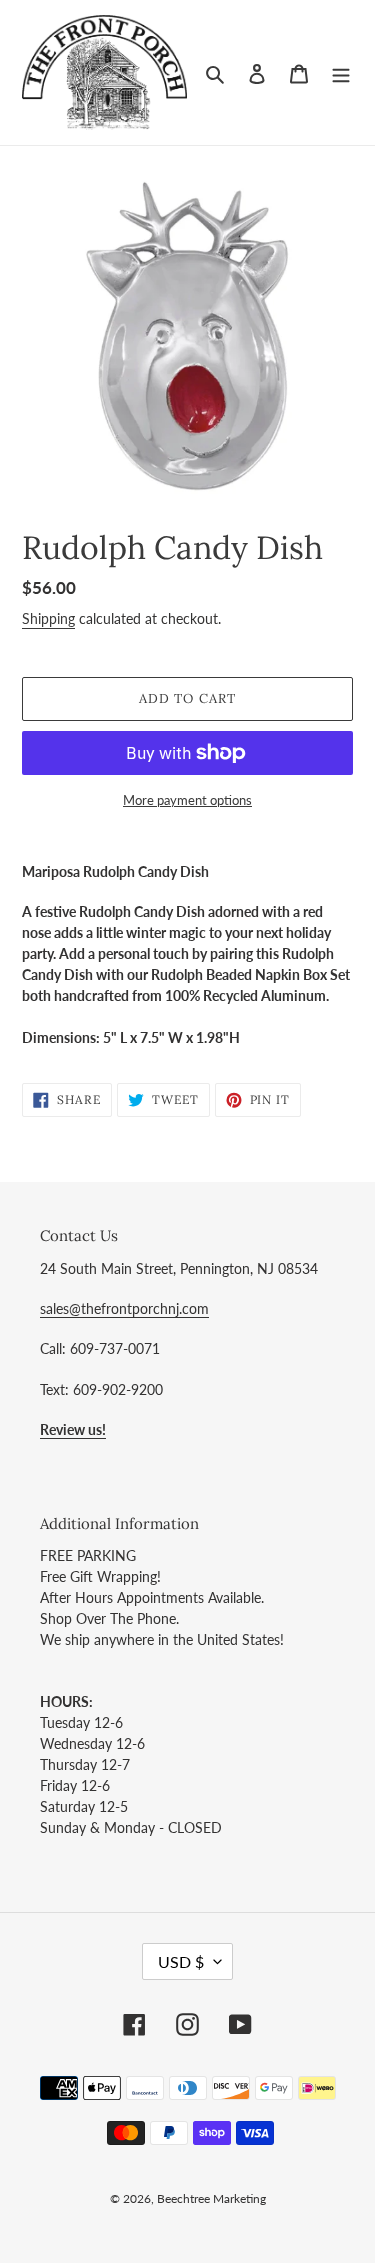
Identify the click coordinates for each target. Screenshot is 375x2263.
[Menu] (341, 72)
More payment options (187, 800)
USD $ (181, 1961)
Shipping (48, 618)
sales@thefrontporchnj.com (124, 1308)
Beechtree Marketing (211, 2198)
